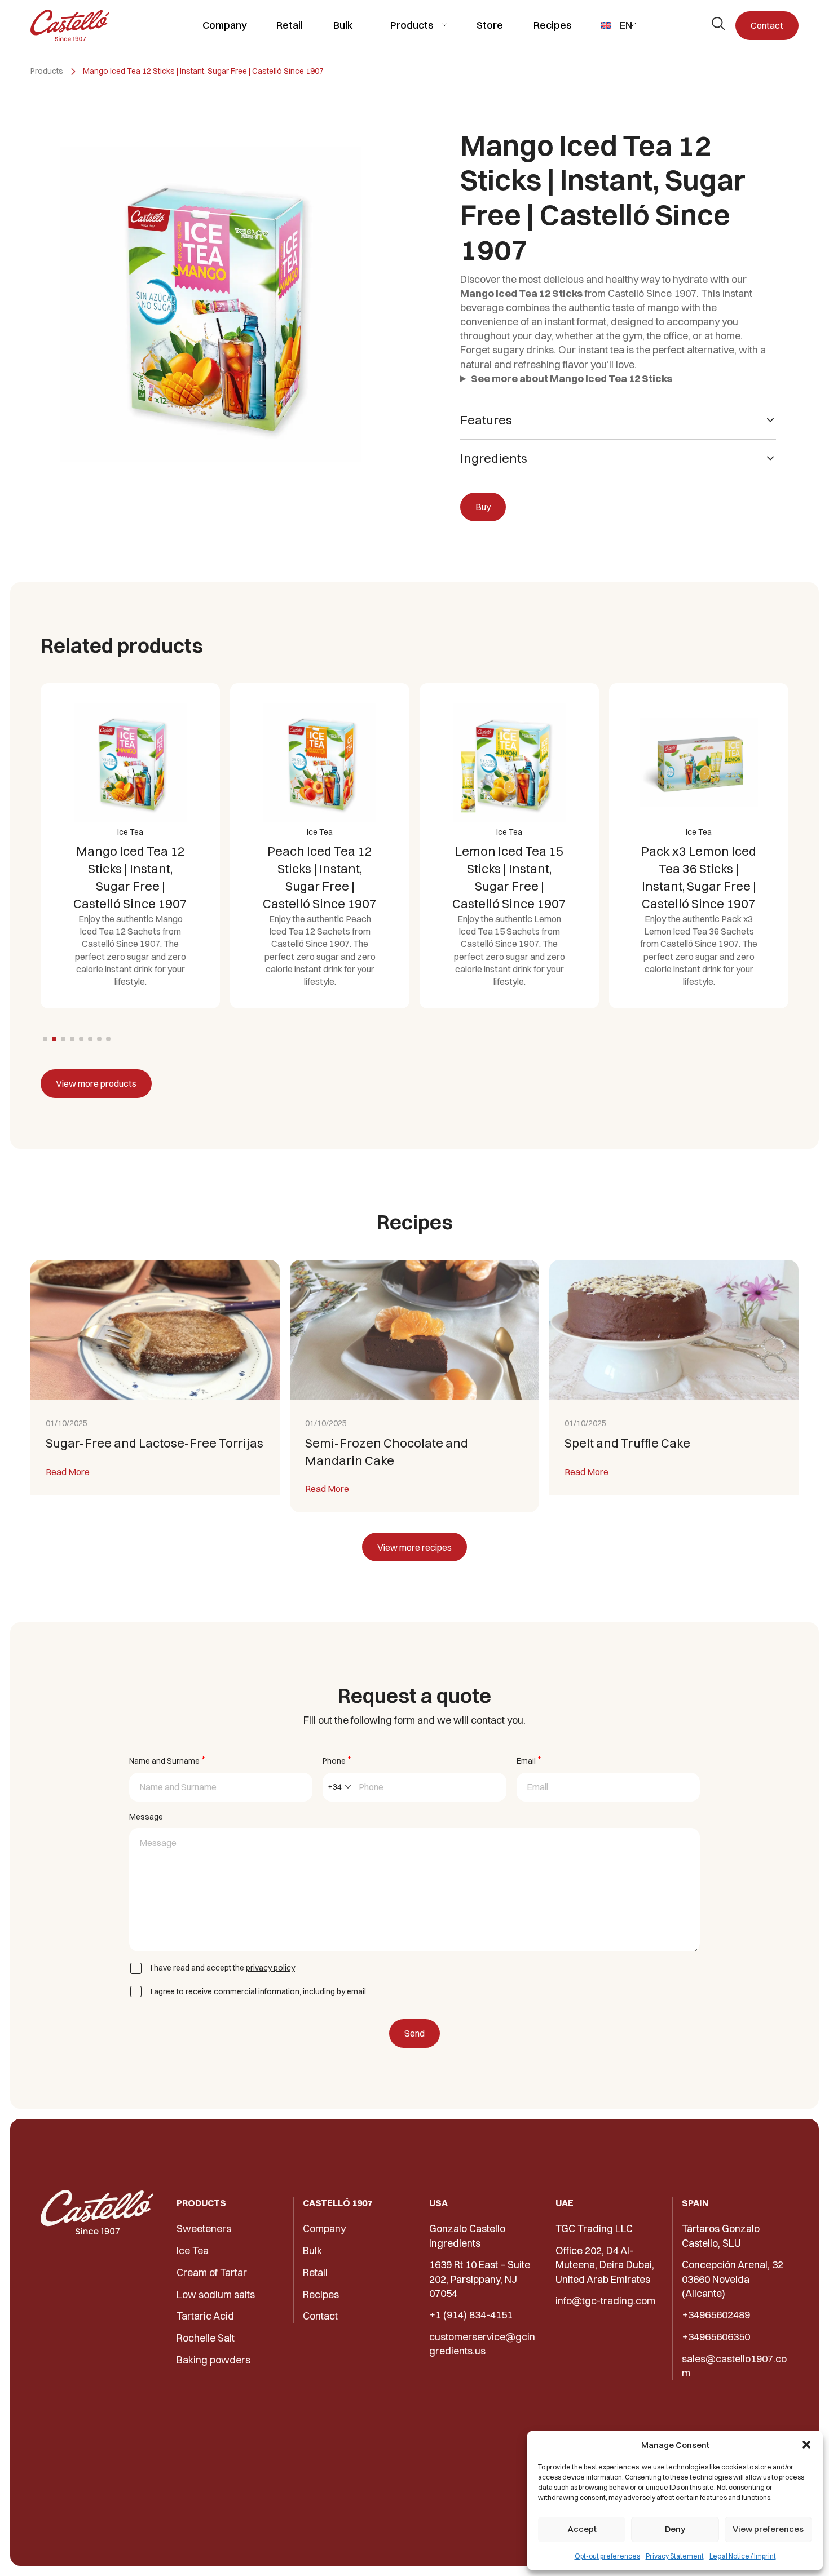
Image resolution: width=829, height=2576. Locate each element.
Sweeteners (204, 2228)
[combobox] (339, 1787)
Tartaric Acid (205, 2316)
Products (412, 25)
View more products (96, 1083)
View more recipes (414, 1547)
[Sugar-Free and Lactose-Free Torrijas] (155, 1330)
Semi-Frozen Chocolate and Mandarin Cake (387, 1452)
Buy (483, 507)
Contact (767, 25)
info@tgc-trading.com (605, 2301)
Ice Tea (193, 2250)
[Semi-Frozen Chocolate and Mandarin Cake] (414, 1330)
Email (529, 1760)
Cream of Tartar (212, 2272)
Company (225, 25)
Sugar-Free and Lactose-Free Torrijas (155, 1443)
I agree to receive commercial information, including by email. (259, 1991)
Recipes (553, 25)
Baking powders (213, 2360)
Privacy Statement (675, 2556)
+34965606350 (716, 2337)
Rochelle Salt (206, 2338)
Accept (582, 2529)
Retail (290, 25)
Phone (337, 1760)
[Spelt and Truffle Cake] (674, 1330)
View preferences (768, 2529)
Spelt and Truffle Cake (627, 1443)
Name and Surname (167, 1760)
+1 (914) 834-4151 (471, 2315)
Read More (68, 1472)
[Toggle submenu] (444, 25)
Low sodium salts (216, 2294)
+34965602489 (716, 2315)
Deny (675, 2529)
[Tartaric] (70, 25)
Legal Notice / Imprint (743, 2556)
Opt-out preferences (607, 2556)
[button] (806, 2445)
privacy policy (270, 1968)
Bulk (343, 25)
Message (146, 1817)
